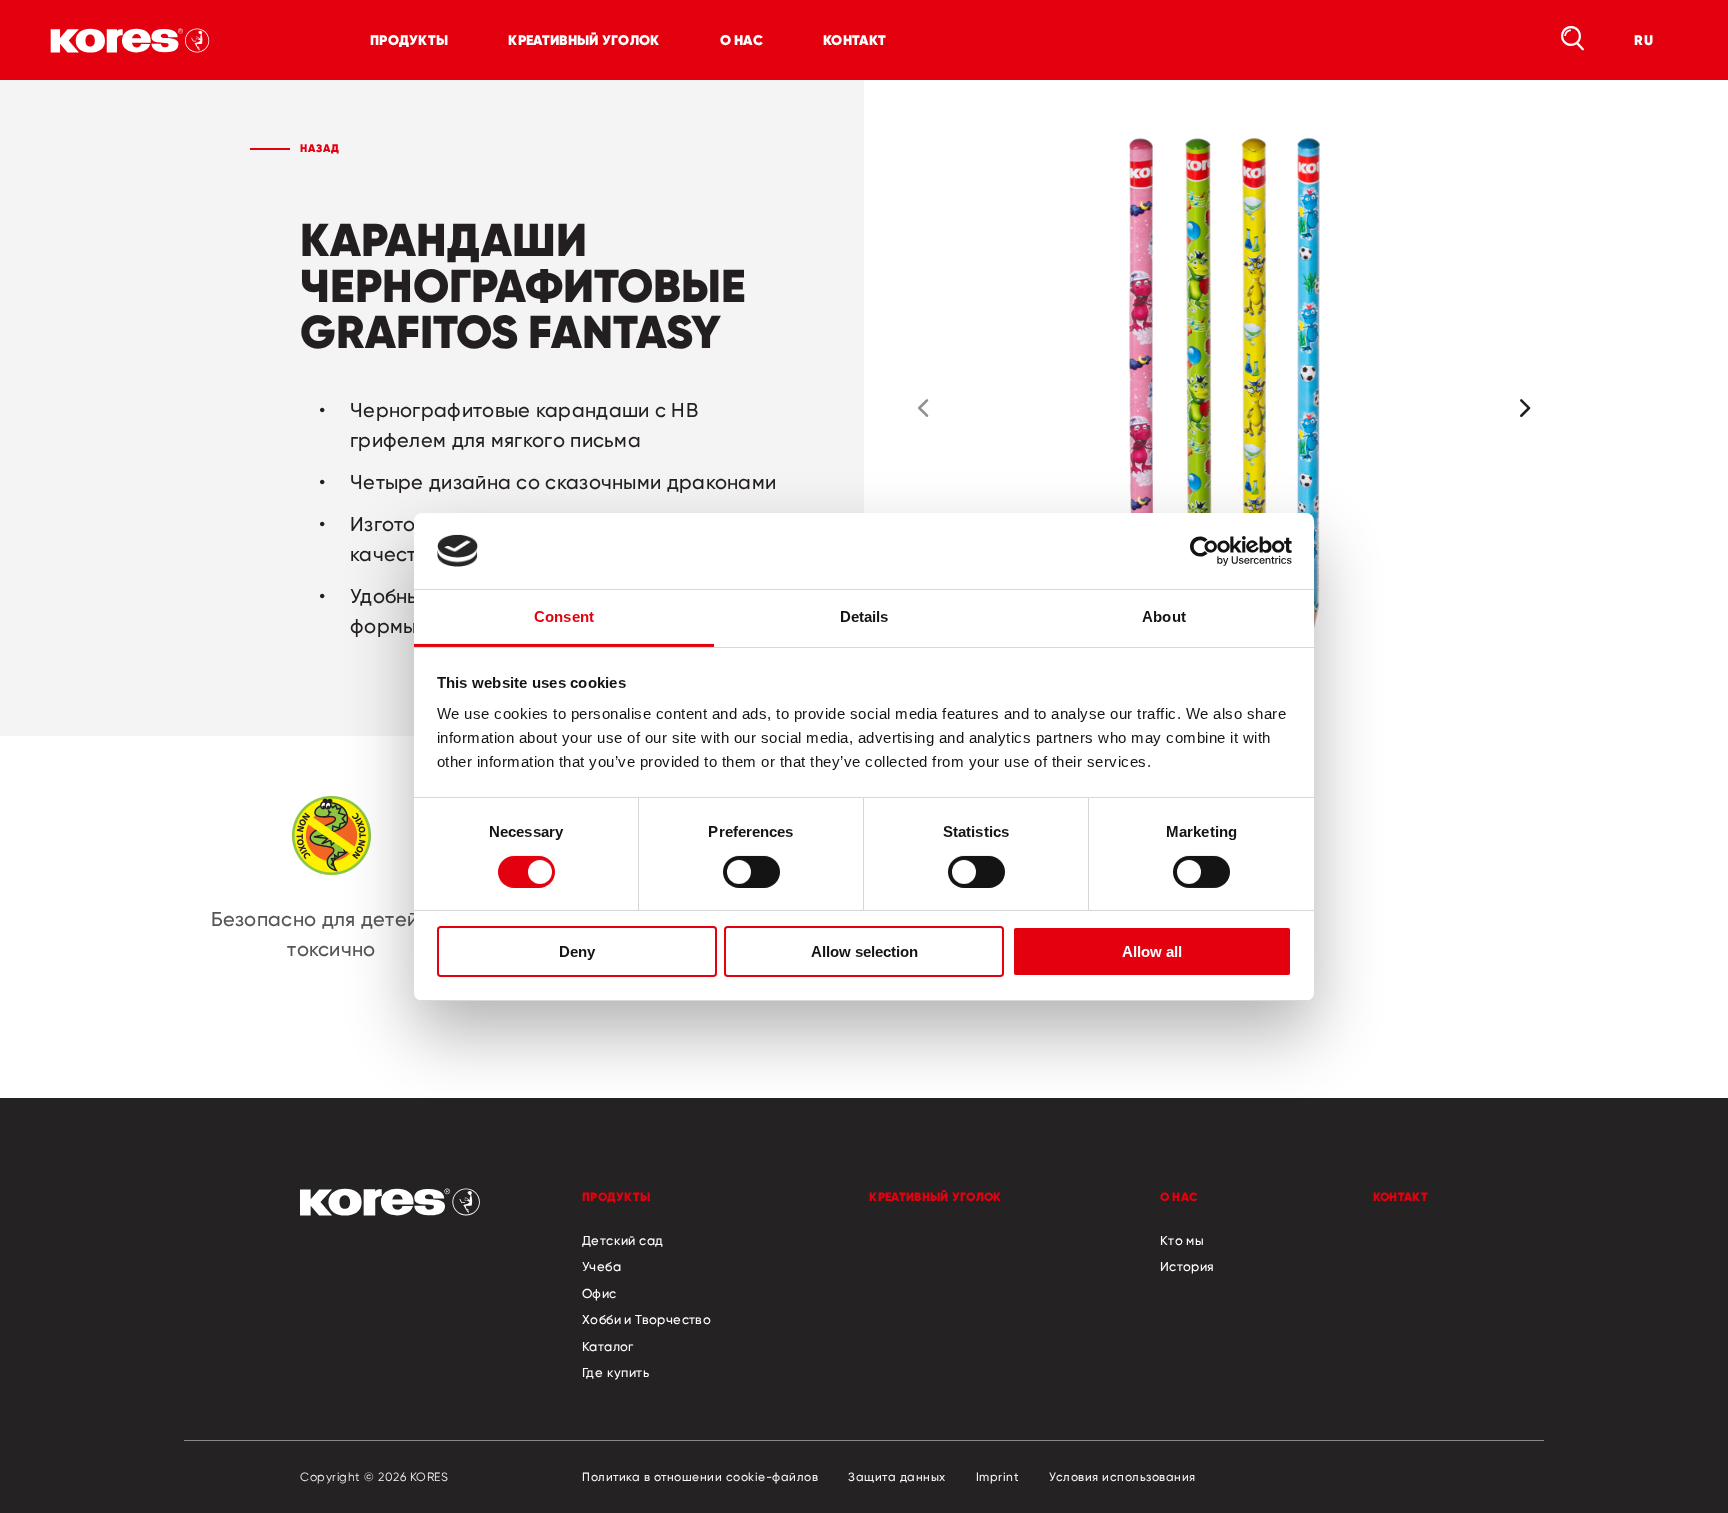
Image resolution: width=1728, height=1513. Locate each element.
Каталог (608, 1346)
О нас (742, 40)
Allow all (1152, 951)
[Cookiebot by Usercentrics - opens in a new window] (1204, 551)
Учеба (601, 1266)
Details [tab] (864, 616)
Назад (320, 148)
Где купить (615, 1372)
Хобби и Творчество (646, 1319)
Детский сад (622, 1240)
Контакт (854, 40)
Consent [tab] (564, 616)
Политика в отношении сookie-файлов (700, 1477)
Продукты (409, 40)
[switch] (751, 872)
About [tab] (1164, 616)
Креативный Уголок (583, 40)
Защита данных (897, 1477)
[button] (923, 408)
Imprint (998, 1477)
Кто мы (1182, 1240)
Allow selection (864, 951)
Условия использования (1122, 1477)
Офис (599, 1293)
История (1187, 1266)
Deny (577, 951)
